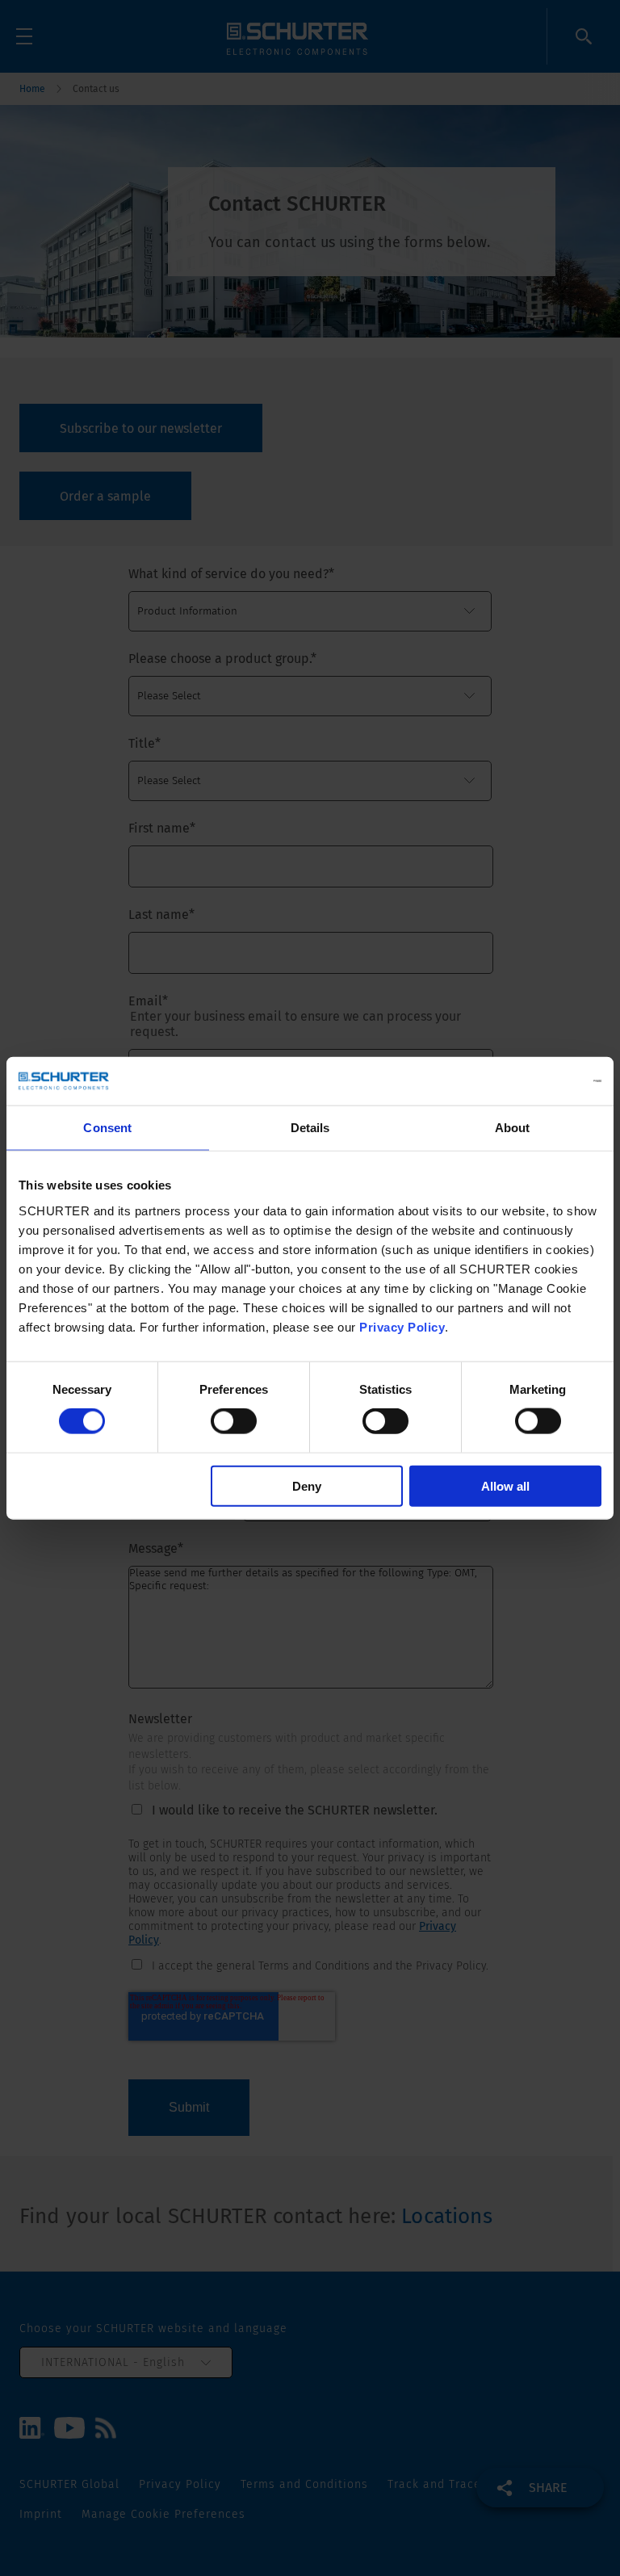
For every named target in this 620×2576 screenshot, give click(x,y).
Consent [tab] (107, 1128)
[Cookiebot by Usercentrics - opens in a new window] (531, 1081)
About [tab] (513, 1128)
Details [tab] (310, 1128)
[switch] (234, 1421)
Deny (307, 1485)
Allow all (505, 1485)
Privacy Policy (402, 1326)
